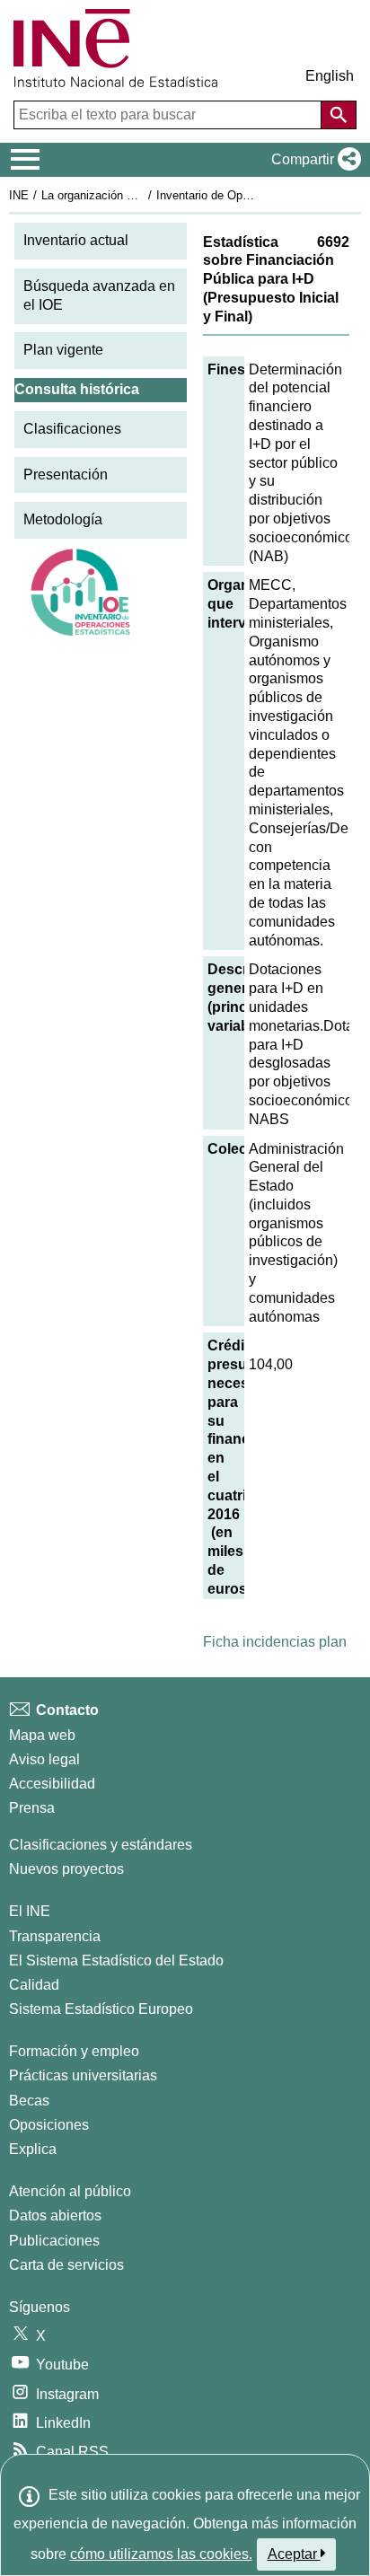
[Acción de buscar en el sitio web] (339, 115)
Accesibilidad (52, 1784)
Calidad (34, 1985)
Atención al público (70, 2191)
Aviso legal (44, 1759)
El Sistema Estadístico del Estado (116, 1961)
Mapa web (42, 1735)
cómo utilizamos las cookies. (161, 2554)
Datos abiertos (55, 2216)
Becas (29, 2101)
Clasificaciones (72, 429)
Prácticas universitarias (83, 2075)
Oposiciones (49, 2125)
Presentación (66, 475)
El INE (30, 1911)
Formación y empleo (74, 2051)
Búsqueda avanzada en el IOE (99, 295)
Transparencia (55, 1936)
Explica (33, 2149)
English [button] (330, 76)
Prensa (32, 1808)
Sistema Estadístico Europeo (101, 2009)
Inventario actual (76, 240)
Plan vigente (63, 350)
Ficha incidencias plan (275, 1642)
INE (19, 195)
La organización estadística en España (142, 195)
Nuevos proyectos (66, 1869)
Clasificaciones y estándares (101, 1845)
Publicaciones (54, 2241)
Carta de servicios (66, 2265)
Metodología (63, 519)
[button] (313, 160)
